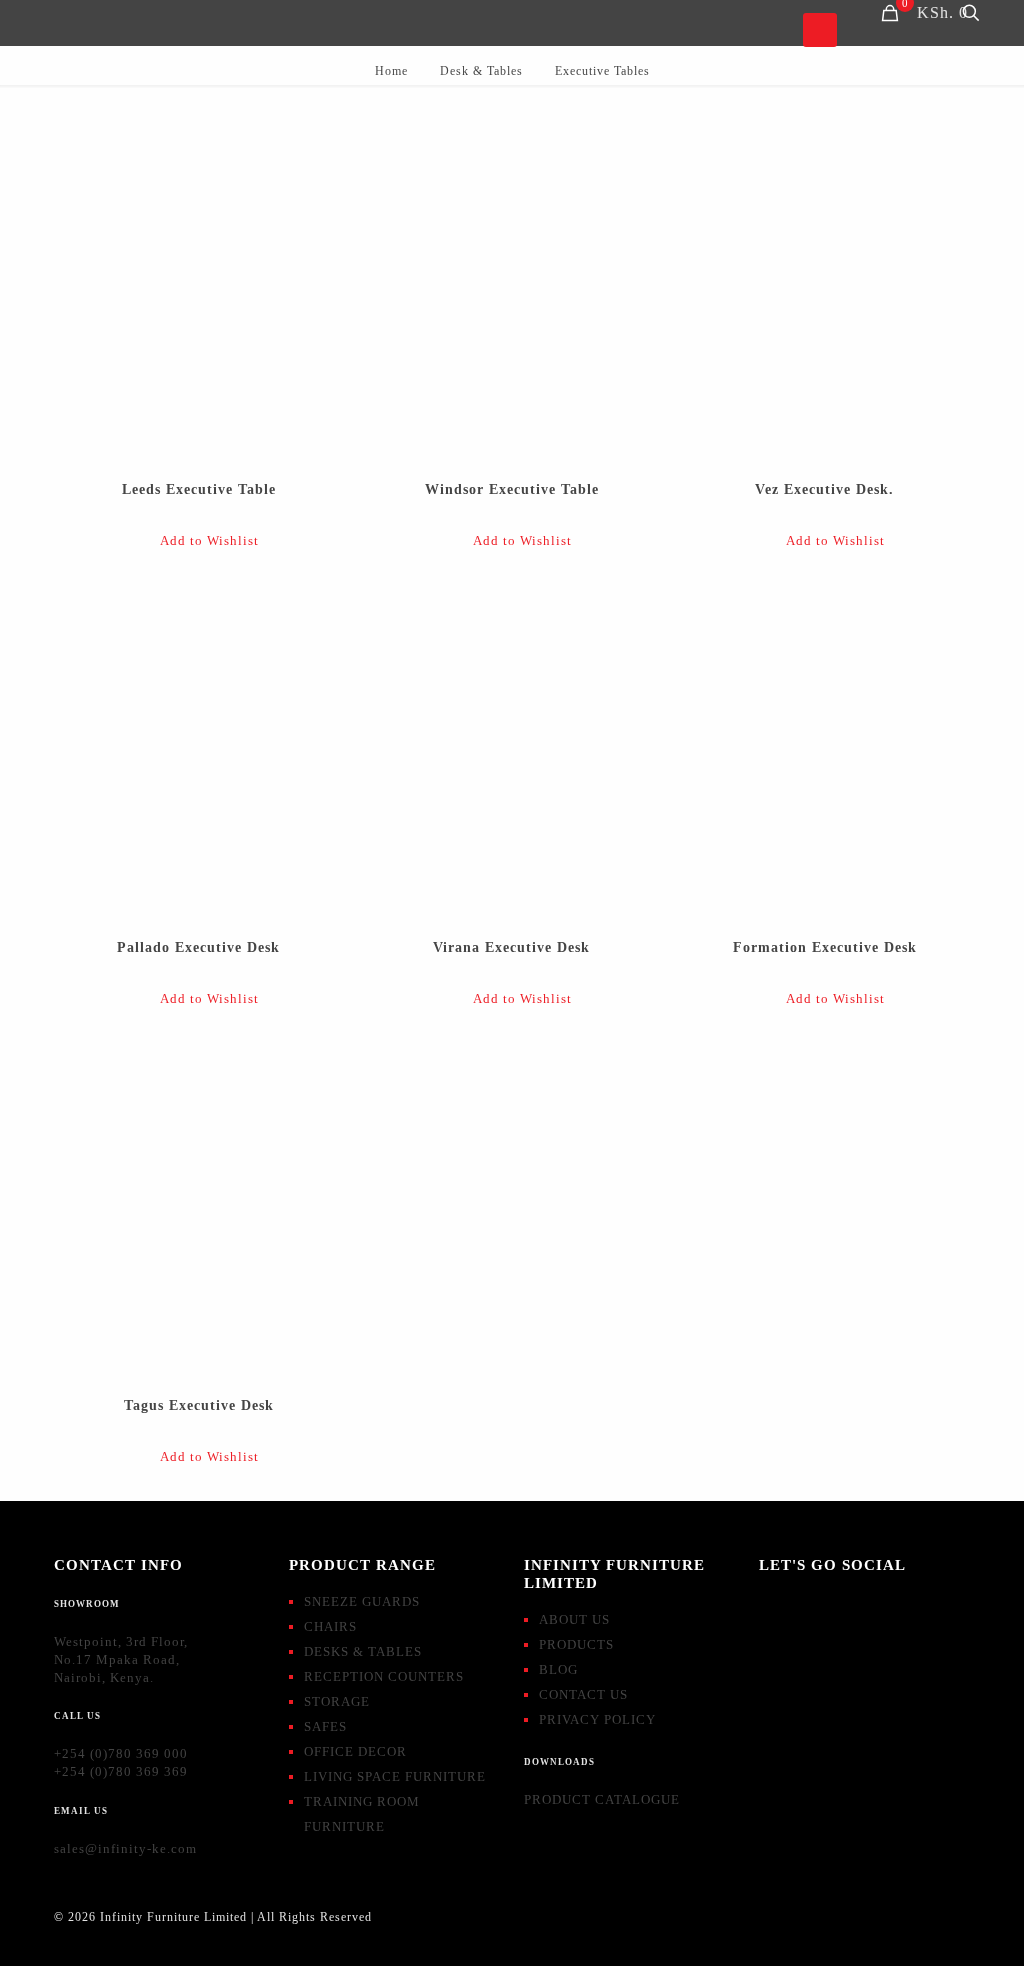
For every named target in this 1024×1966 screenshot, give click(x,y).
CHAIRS (330, 1626)
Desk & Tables (481, 71)
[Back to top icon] (988, 1925)
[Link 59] (511, 748)
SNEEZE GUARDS (362, 1601)
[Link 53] (824, 290)
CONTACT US (583, 1694)
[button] (198, 541)
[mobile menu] (820, 30)
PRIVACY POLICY (597, 1719)
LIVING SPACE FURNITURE (395, 1776)
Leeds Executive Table (199, 489)
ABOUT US (574, 1619)
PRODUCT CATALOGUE (602, 1799)
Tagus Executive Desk (199, 1405)
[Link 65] (198, 1206)
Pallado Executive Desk (198, 947)
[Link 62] (824, 748)
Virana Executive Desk (511, 947)
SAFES (325, 1726)
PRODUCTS (576, 1644)
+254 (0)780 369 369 (121, 1771)
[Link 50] (511, 290)
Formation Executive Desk (825, 947)
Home (391, 71)
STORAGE (337, 1701)
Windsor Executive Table (512, 489)
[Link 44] (971, 13)
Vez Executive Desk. (824, 489)
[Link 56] (198, 748)
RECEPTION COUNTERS (384, 1676)
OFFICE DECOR (355, 1751)
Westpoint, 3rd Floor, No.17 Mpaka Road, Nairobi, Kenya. (121, 1659)
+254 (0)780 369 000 (121, 1753)
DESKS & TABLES (363, 1651)
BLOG (558, 1669)
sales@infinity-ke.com (125, 1848)
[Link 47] (198, 290)
